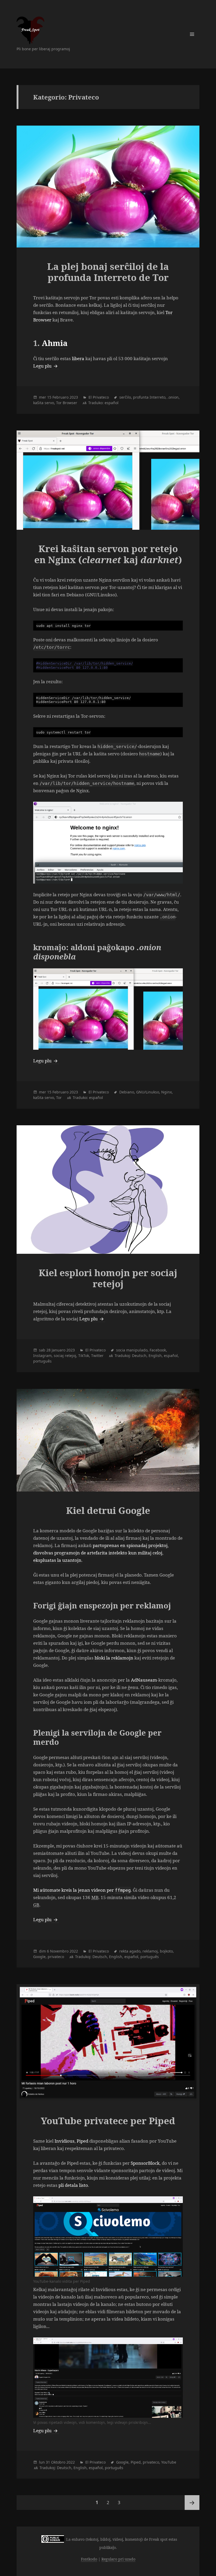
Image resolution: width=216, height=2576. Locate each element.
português (42, 1361)
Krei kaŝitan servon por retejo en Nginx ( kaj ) (108, 554)
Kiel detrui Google (108, 1510)
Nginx (166, 1092)
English (155, 1356)
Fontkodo (89, 2559)
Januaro (58, 1350)
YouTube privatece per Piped (108, 2121)
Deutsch (139, 1356)
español (112, 403)
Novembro (59, 1951)
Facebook (158, 1350)
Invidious (65, 2141)
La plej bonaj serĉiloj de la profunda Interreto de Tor (108, 272)
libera (78, 358)
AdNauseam (144, 1680)
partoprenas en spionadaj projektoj (130, 1545)
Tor (59, 1098)
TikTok (84, 1356)
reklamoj (150, 1951)
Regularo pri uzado (118, 2559)
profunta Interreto (149, 397)
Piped (82, 2141)
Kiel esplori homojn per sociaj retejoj (108, 1278)
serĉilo (125, 397)
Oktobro (58, 2462)
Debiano (127, 1092)
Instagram (42, 1356)
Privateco (101, 397)
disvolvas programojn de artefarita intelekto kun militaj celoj (98, 1553)
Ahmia (55, 343)
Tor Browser (67, 403)
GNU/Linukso (148, 1092)
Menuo (192, 34)
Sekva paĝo (192, 2503)
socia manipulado (132, 1350)
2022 (74, 1951)
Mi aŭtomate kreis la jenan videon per (82, 1890)
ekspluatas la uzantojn (57, 1560)
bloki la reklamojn (114, 1658)
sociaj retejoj (65, 1356)
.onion (173, 397)
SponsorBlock (145, 2163)
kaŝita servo (44, 403)
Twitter (97, 1356)
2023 (74, 397)
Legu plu (46, 366)
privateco (56, 1957)
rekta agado (130, 1951)
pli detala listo (73, 2185)
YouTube (169, 2462)
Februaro (60, 397)
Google (39, 1957)
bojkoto (166, 1951)
